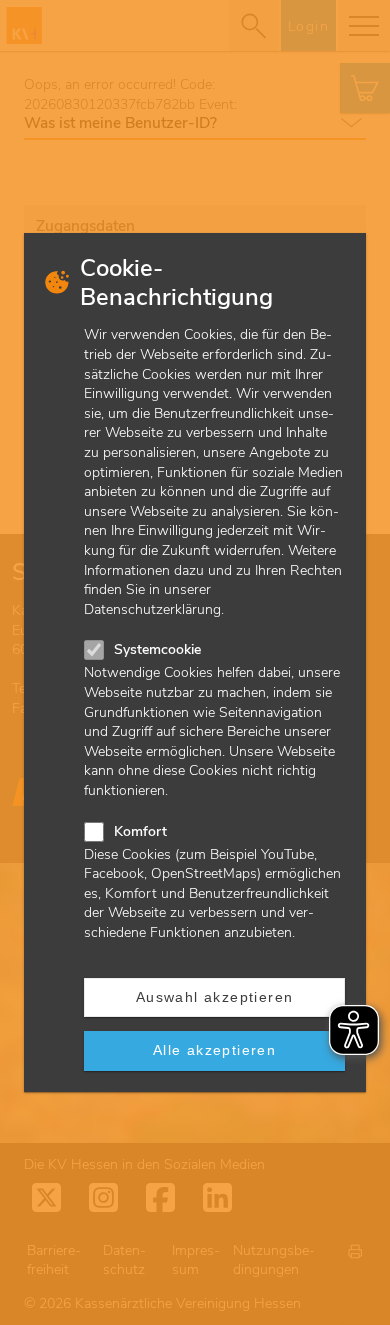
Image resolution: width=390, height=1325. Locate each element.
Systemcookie (157, 649)
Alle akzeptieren (214, 1050)
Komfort (140, 831)
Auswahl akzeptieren (215, 997)
